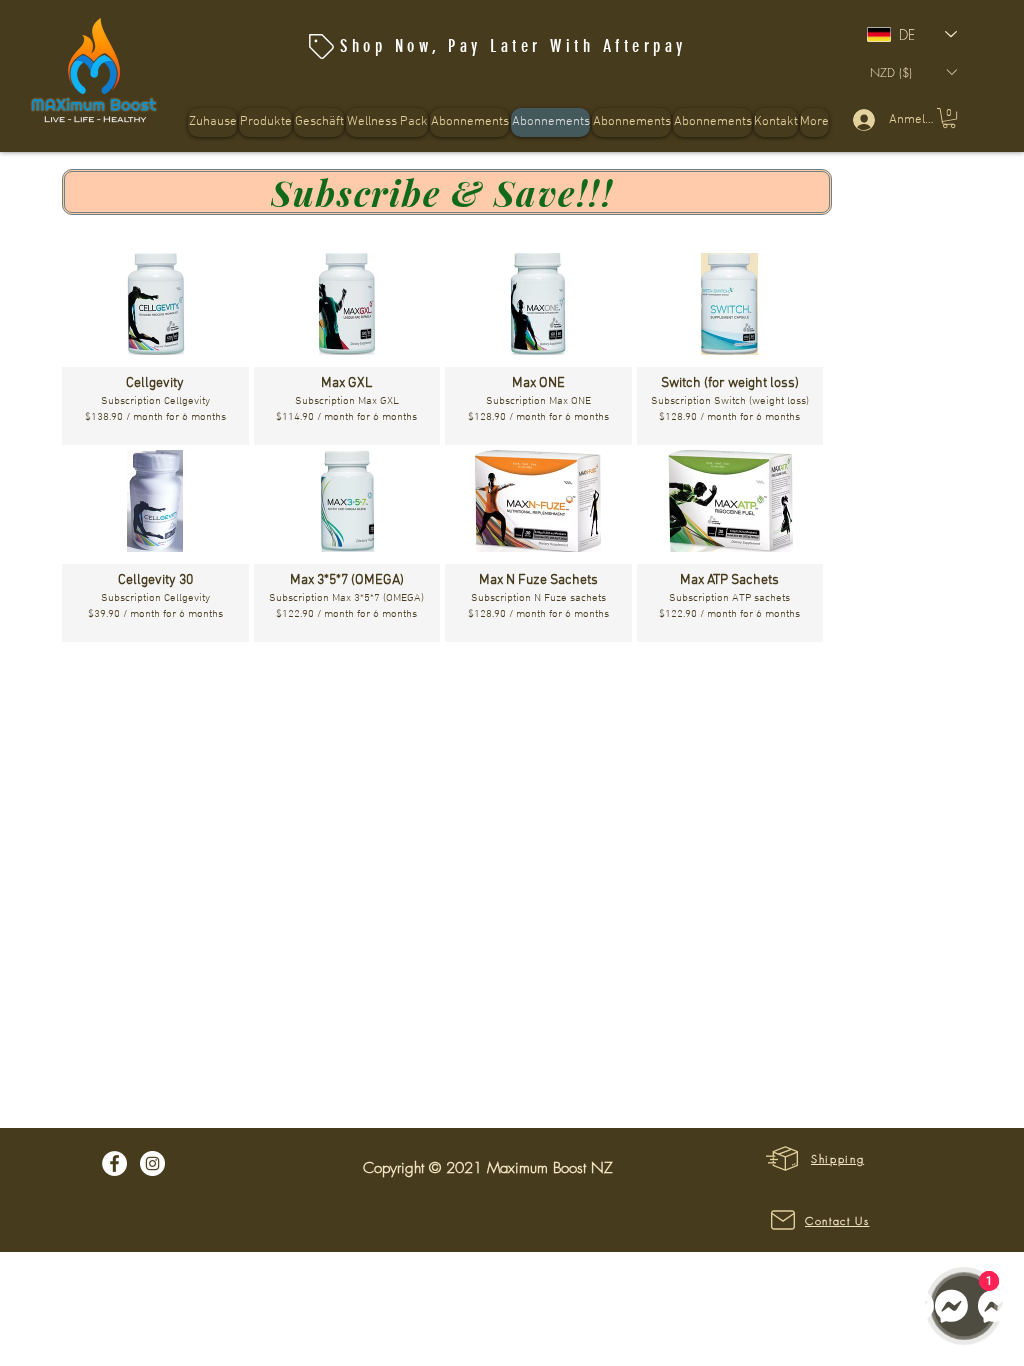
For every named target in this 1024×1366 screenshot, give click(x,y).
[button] (387, 122)
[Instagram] (152, 1163)
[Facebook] (114, 1163)
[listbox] (913, 72)
